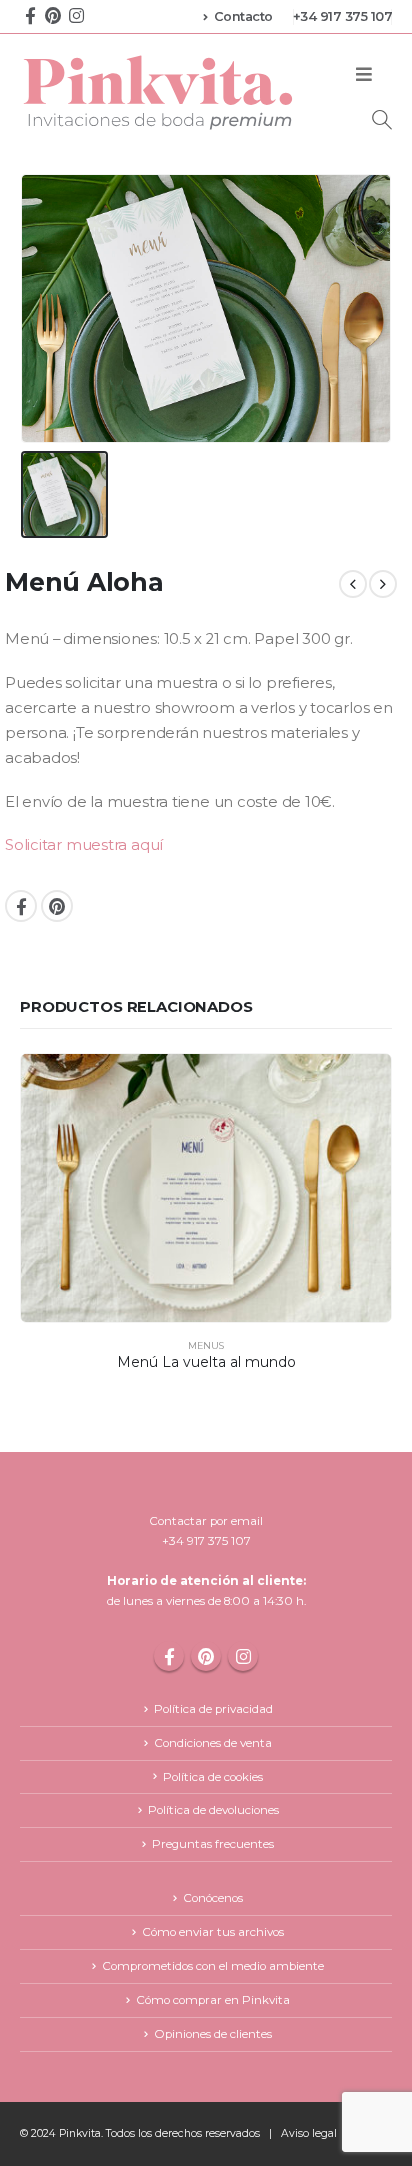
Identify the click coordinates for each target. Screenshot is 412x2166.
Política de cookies (213, 1777)
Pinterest (57, 906)
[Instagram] (76, 14)
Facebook (21, 906)
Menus (206, 1345)
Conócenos (213, 1898)
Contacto (243, 16)
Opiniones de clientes (213, 2034)
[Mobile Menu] (364, 75)
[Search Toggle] (382, 119)
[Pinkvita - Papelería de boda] (159, 92)
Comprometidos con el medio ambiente (213, 1966)
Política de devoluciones (213, 1810)
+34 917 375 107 (343, 16)
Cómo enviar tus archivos (213, 1932)
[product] (206, 1188)
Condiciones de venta (213, 1743)
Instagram (243, 1656)
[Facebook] (30, 14)
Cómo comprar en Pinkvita (213, 2000)
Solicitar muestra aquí (84, 845)
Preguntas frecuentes (213, 1844)
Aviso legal (309, 2133)
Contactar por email (206, 1521)
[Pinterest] (53, 14)
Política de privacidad (213, 1709)
